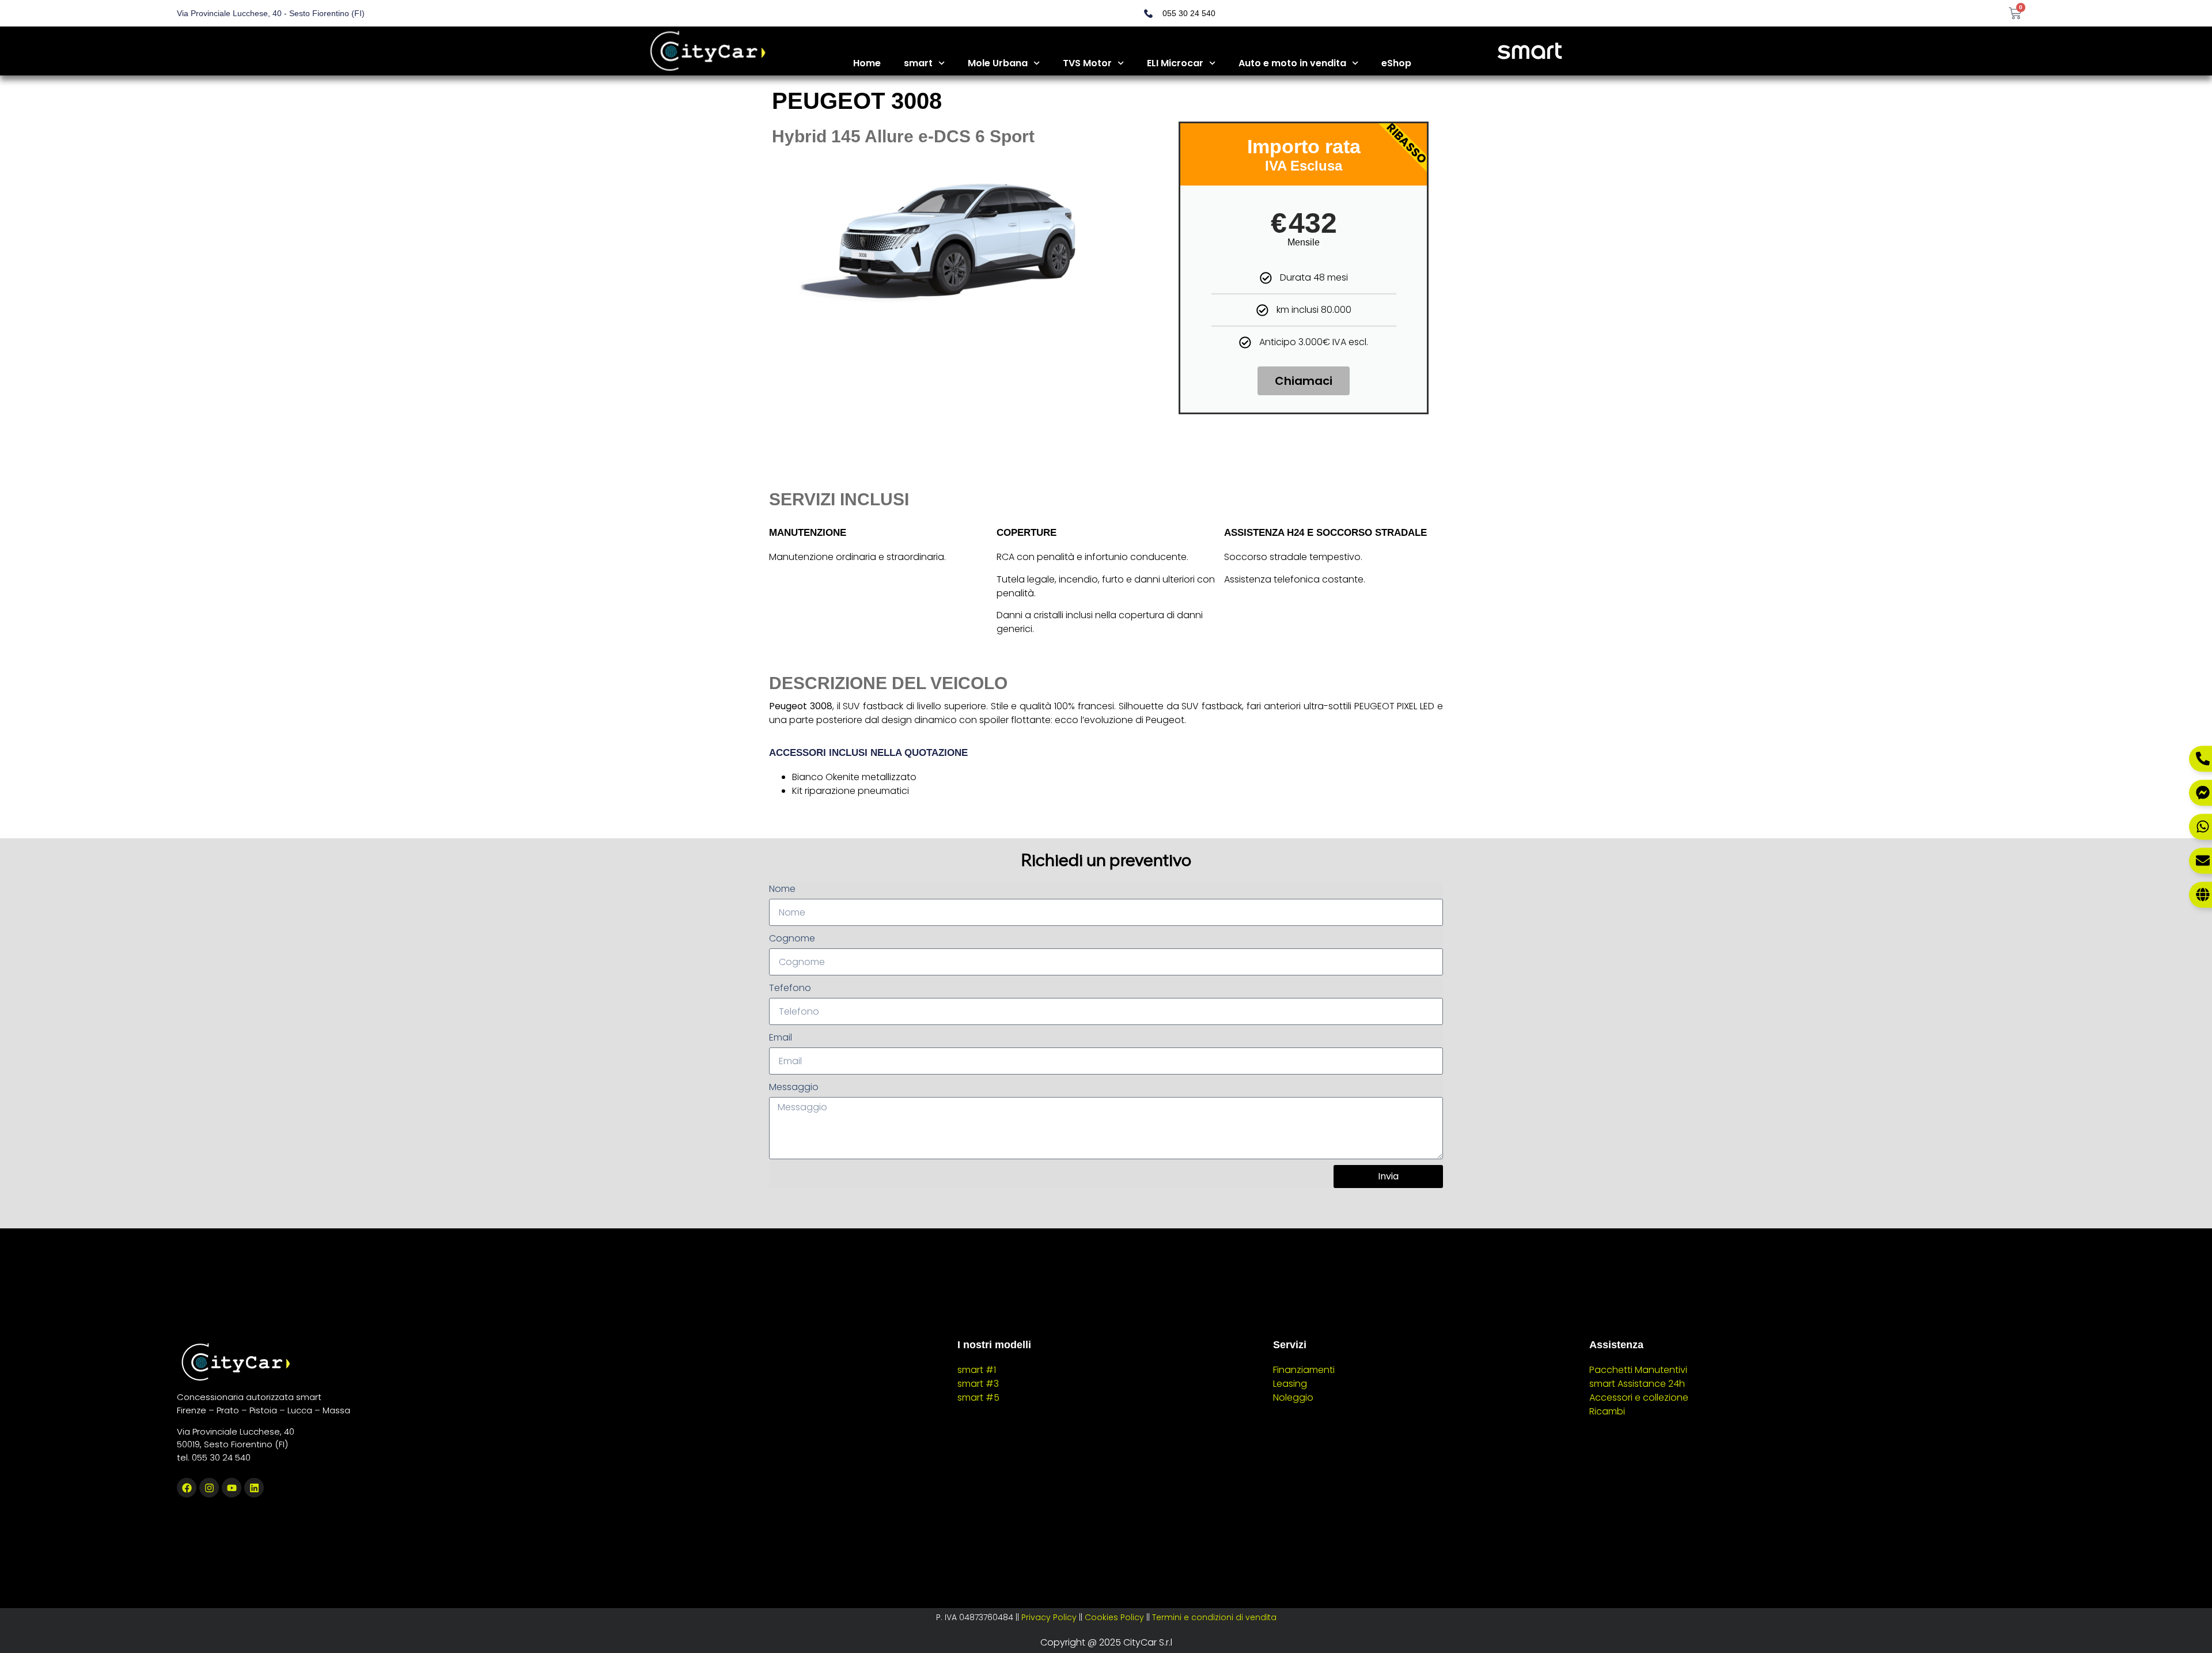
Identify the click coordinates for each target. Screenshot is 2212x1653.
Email (781, 1037)
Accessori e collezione (1639, 1397)
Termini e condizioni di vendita (1214, 1617)
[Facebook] (187, 1488)
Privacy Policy (1049, 1617)
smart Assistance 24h (1637, 1384)
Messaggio (794, 1087)
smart (918, 63)
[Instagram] (209, 1488)
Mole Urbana (998, 63)
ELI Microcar (1175, 63)
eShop (1396, 63)
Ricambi (1607, 1411)
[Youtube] (232, 1488)
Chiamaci (1304, 381)
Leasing (1290, 1384)
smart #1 (977, 1370)
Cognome (792, 938)
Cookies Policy (1114, 1617)
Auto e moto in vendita (1292, 63)
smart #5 (978, 1397)
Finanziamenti (1304, 1370)
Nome (782, 889)
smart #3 (978, 1384)
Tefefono (790, 988)
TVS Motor (1087, 63)
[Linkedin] (254, 1488)
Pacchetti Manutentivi (1638, 1370)
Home (867, 63)
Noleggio (1293, 1397)
